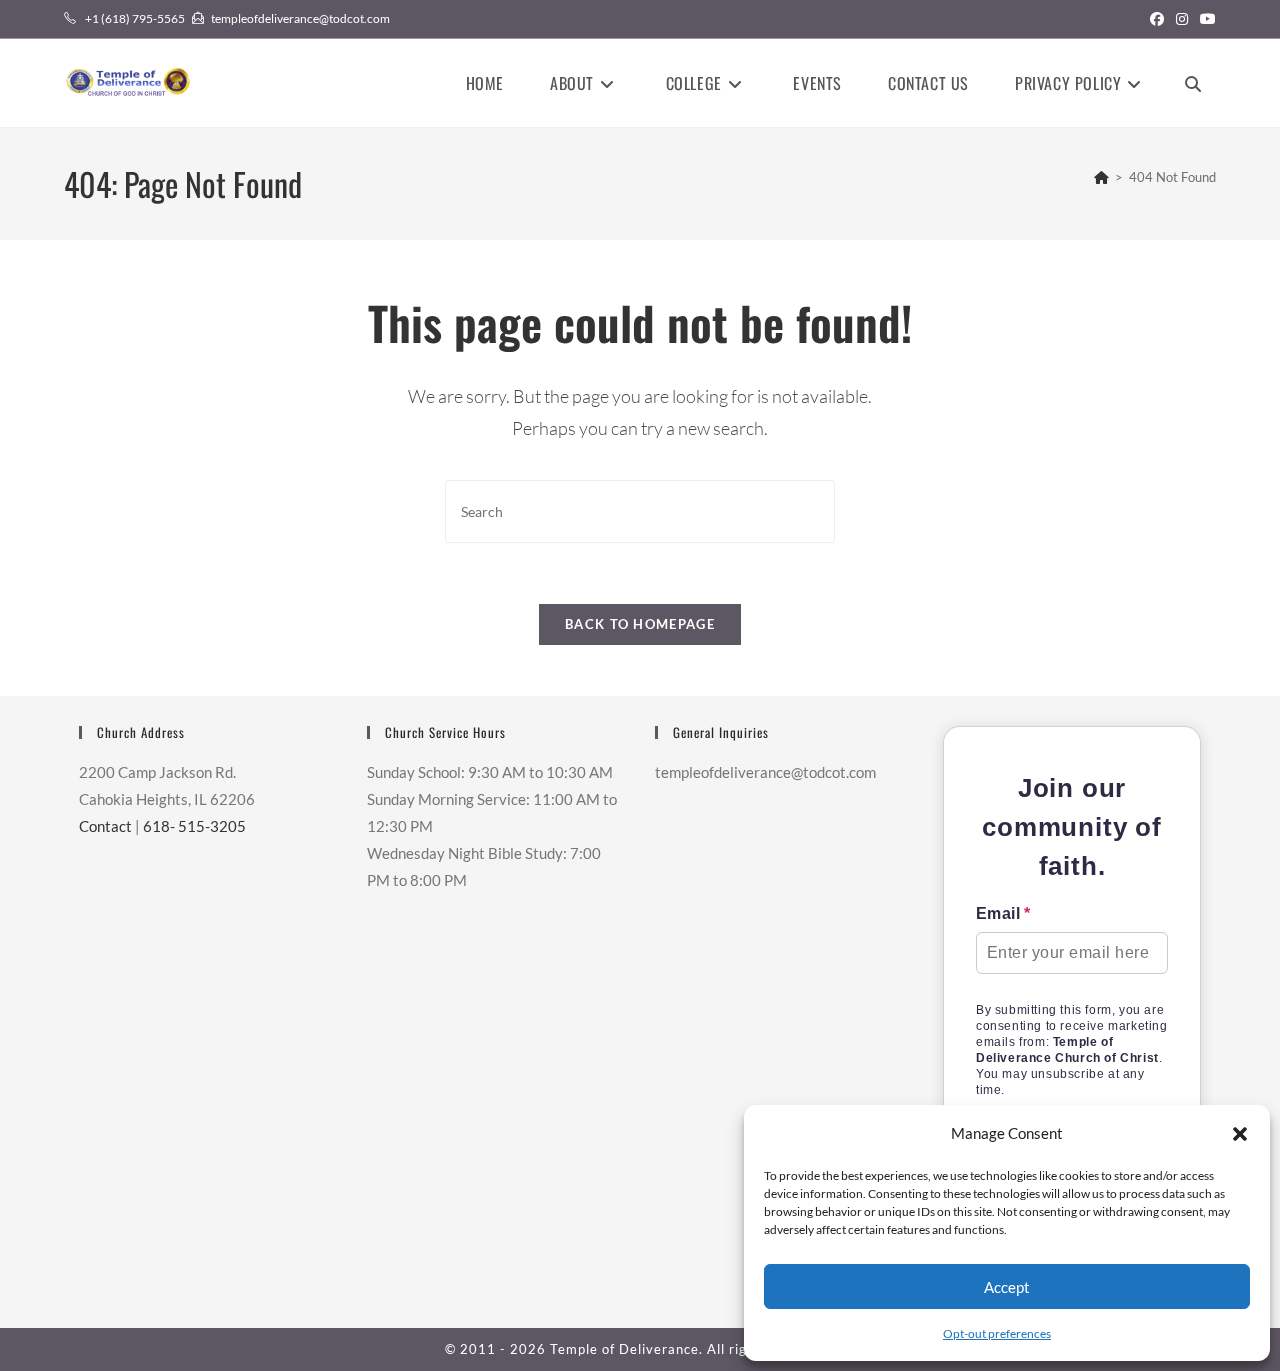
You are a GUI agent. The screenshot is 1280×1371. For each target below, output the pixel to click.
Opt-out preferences (997, 1333)
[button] (1240, 1134)
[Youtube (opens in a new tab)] (1205, 19)
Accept (1007, 1287)
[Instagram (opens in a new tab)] (1182, 19)
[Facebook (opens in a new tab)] (1157, 19)
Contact (105, 826)
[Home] (1101, 177)
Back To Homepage (640, 624)
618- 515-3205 (194, 826)
